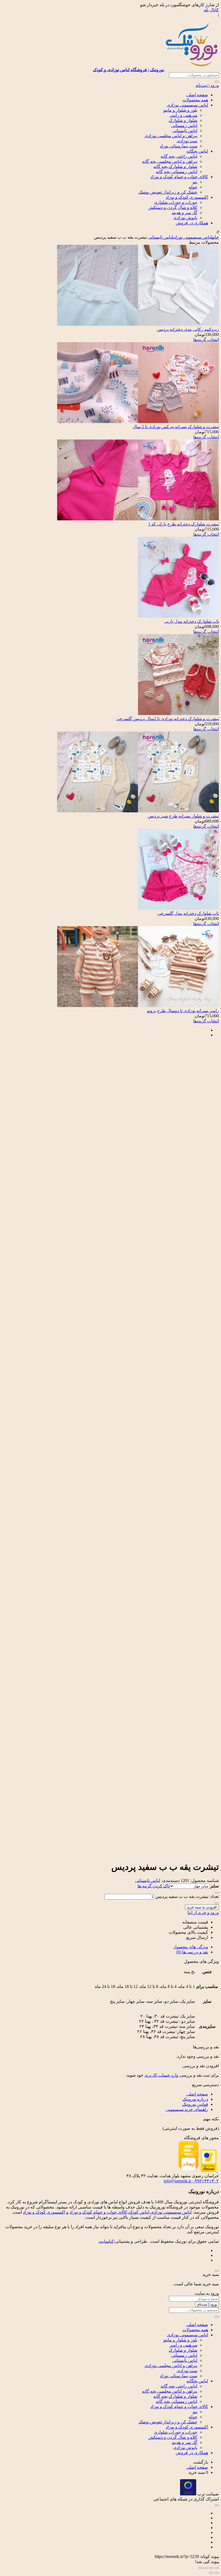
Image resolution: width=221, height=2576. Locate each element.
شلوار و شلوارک (183, 120)
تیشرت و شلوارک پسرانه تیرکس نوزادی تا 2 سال (176, 427)
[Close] (217, 2271)
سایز (214, 1886)
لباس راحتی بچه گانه (179, 156)
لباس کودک (139, 2212)
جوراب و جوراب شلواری (176, 202)
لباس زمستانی (184, 126)
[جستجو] (217, 82)
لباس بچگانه (197, 151)
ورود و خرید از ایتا (203, 1913)
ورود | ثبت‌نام (207, 85)
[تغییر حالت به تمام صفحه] (211, 2568)
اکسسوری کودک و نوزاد (187, 197)
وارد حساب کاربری (161, 2075)
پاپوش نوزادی (185, 218)
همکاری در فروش (192, 223)
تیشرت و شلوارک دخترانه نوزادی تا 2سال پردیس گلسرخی (168, 719)
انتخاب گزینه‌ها (206, 340)
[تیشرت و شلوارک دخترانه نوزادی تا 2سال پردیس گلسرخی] (178, 714)
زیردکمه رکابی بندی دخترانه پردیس (188, 329)
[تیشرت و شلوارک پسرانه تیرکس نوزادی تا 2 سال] (138, 422)
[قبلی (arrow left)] (217, 2573)
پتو (195, 182)
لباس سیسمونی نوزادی (187, 105)
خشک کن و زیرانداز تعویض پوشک (168, 192)
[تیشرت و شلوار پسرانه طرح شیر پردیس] (138, 811)
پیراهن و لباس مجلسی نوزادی (171, 136)
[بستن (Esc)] (201, 2568)
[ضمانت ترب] (188, 2494)
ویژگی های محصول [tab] (191, 1947)
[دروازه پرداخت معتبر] (209, 2171)
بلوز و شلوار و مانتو (180, 110)
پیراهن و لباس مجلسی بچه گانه (170, 161)
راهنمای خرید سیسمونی (187, 2109)
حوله (193, 187)
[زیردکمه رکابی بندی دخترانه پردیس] (138, 324)
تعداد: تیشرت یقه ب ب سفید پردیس (187, 1896)
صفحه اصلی (197, 95)
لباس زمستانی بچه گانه (177, 172)
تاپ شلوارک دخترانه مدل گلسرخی (188, 913)
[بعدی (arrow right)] (211, 2573)
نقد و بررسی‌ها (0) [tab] (192, 1952)
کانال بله (211, 10)
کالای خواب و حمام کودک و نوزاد (179, 177)
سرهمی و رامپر (183, 115)
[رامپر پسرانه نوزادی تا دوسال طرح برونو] (138, 1006)
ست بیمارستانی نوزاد (179, 146)
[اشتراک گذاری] (206, 2568)
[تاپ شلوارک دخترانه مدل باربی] (178, 616)
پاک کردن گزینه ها (153, 1886)
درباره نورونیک (195, 2099)
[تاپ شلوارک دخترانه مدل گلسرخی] (178, 908)
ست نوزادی (187, 141)
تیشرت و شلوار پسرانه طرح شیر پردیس (183, 816)
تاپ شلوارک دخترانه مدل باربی (191, 621)
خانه (215, 237)
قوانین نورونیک (195, 2104)
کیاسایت (106, 2241)
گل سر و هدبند (184, 213)
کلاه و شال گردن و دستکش (173, 207)
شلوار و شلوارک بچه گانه (175, 166)
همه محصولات (195, 100)
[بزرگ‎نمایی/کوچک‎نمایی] (217, 2568)
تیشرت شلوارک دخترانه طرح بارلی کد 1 (184, 524)
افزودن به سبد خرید (202, 1907)
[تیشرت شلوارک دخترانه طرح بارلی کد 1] (138, 519)
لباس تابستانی (185, 131)
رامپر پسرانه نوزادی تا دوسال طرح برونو (183, 1011)
